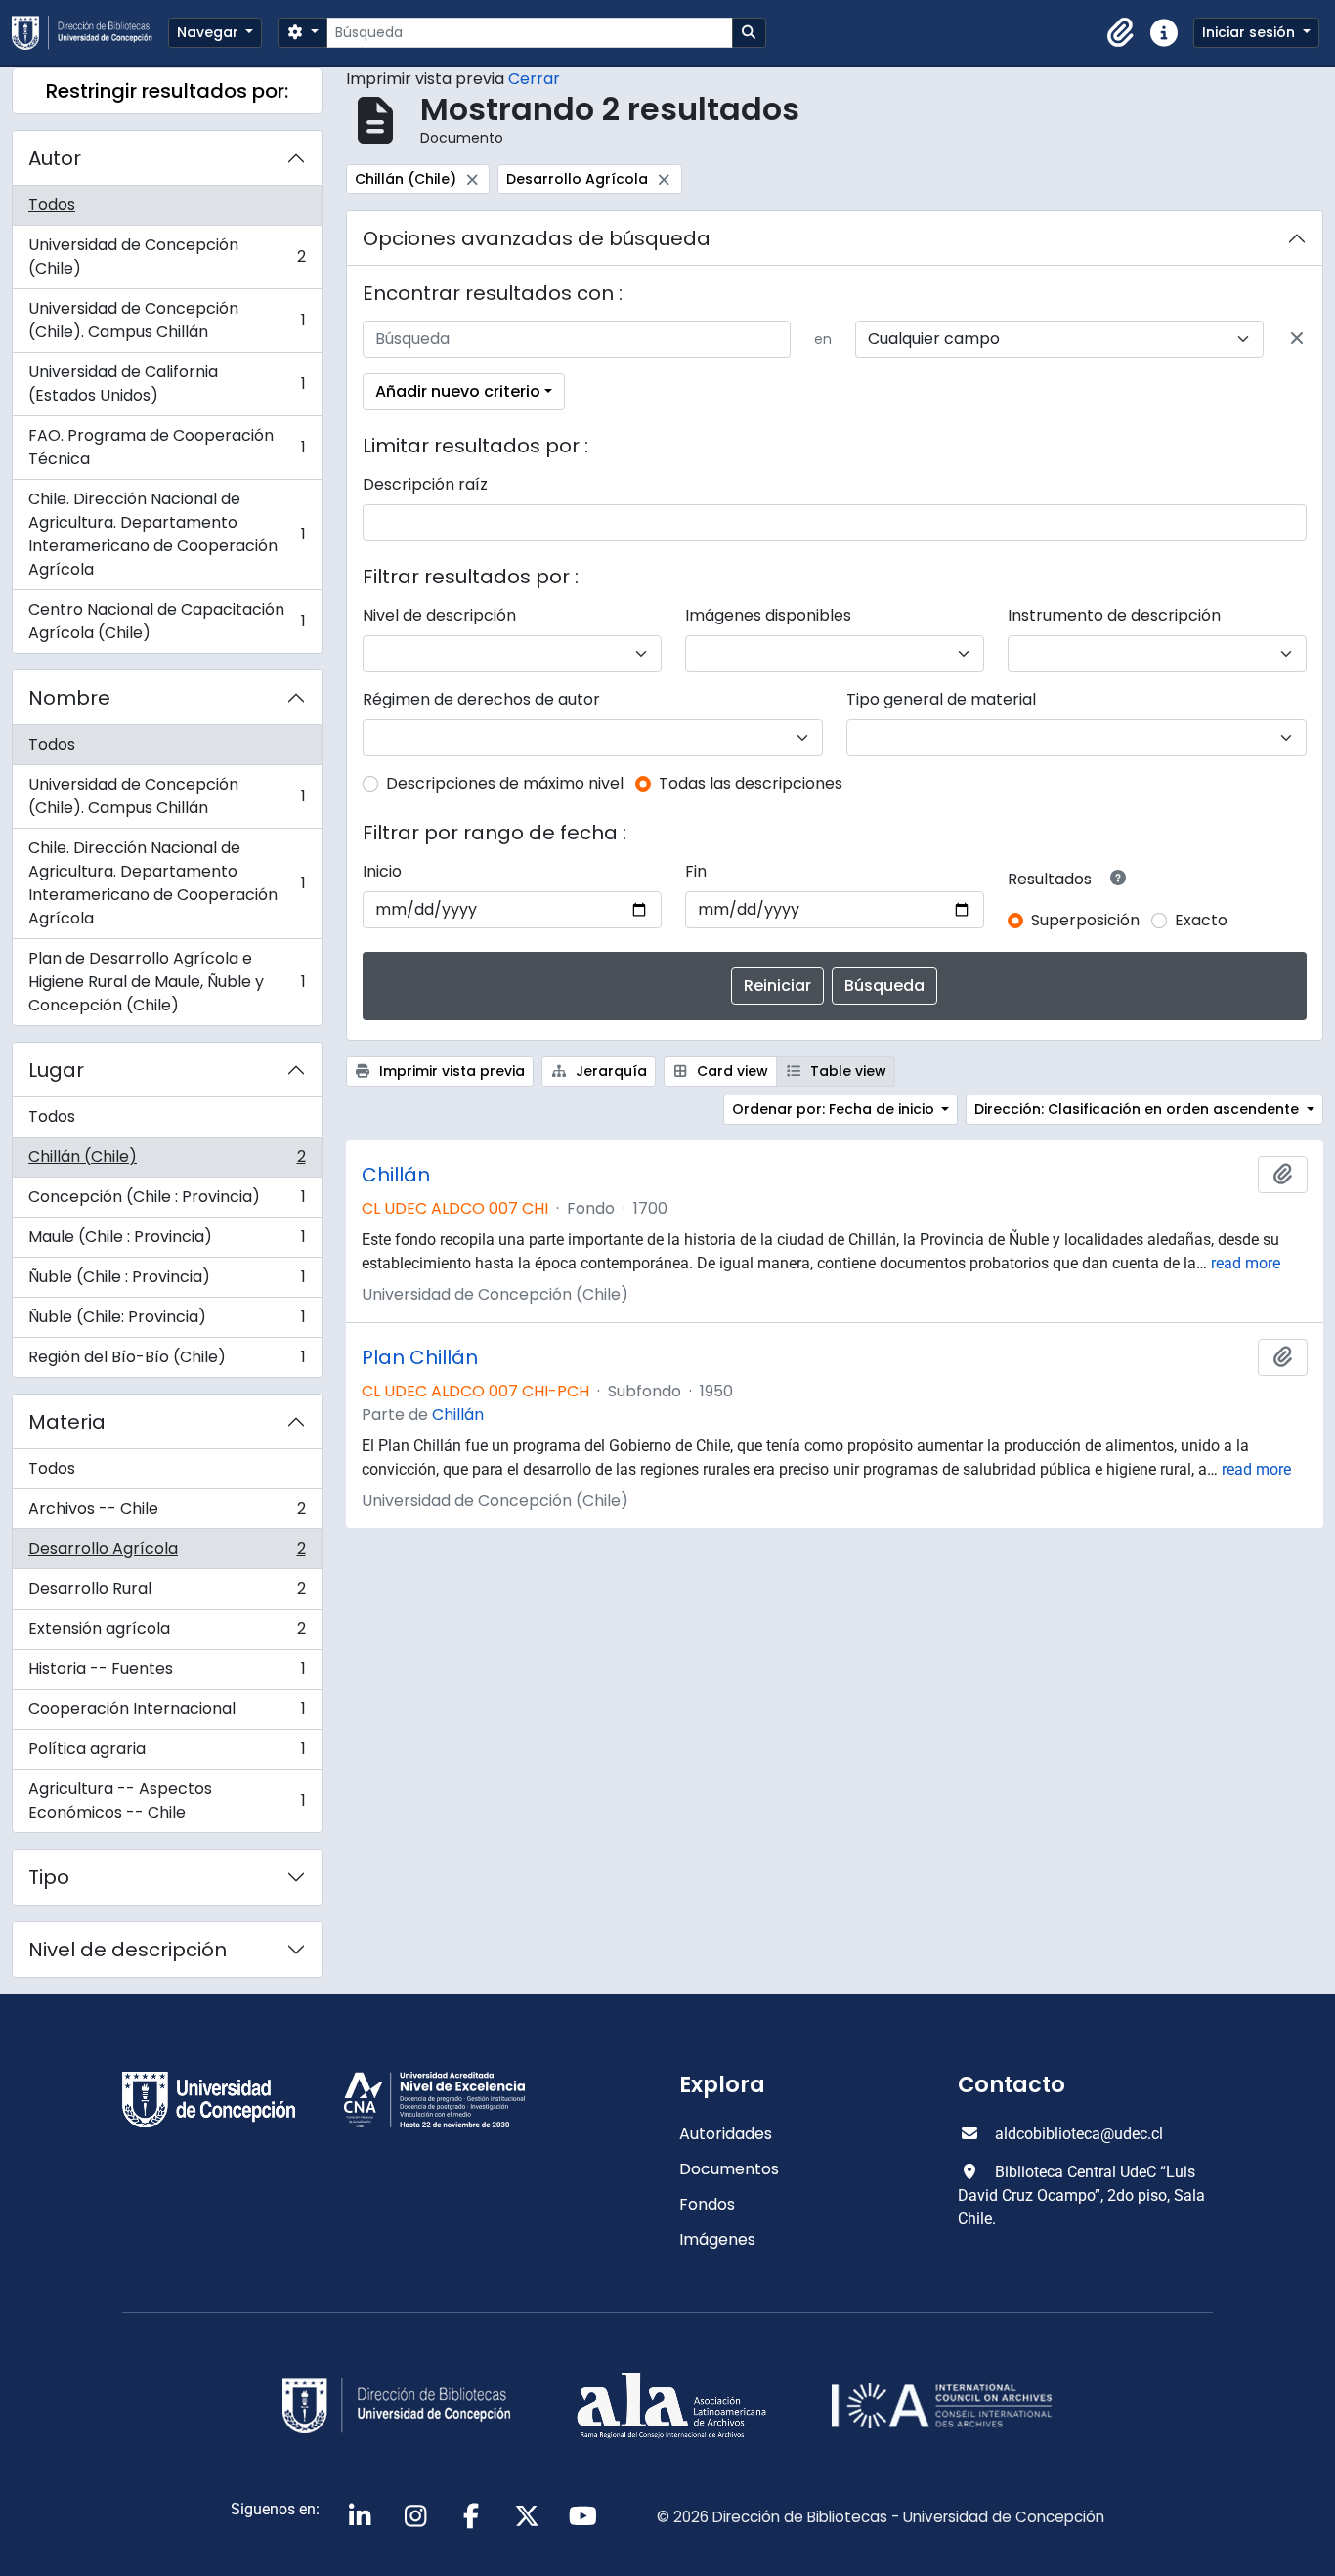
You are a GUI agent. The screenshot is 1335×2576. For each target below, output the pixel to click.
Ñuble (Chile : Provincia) (167, 1282)
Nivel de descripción (128, 1950)
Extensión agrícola (167, 1633)
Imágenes (717, 2239)
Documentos (729, 2169)
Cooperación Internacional (167, 1714)
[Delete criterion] (1297, 339)
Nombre (69, 698)
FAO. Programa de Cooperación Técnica (167, 447)
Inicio (382, 871)
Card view (731, 1071)
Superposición (1085, 920)
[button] (1121, 33)
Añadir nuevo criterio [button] (458, 391)
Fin (696, 871)
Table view (846, 1071)
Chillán (396, 1175)
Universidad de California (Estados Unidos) (167, 384)
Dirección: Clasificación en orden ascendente (1139, 1109)
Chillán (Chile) (167, 1161)
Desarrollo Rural (167, 1593)
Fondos (707, 2204)
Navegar (210, 32)
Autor (55, 158)
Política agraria (167, 1754)
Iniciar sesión (1250, 32)
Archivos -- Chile (167, 1513)
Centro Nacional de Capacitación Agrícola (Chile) (167, 621)
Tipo (49, 1877)
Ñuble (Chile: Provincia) (167, 1322)
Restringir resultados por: (167, 91)
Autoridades (726, 2134)
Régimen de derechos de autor (481, 699)
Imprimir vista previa (450, 1071)
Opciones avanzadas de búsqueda (537, 238)
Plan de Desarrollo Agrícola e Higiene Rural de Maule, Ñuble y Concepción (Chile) (167, 982)
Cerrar (534, 79)
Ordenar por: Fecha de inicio (835, 1109)
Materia (67, 1422)
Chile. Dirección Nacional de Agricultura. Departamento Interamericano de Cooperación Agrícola (167, 534)
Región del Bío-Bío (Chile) (167, 1361)
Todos (52, 205)
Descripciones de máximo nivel (505, 783)
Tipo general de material (941, 699)
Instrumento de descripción (1114, 615)
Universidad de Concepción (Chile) (167, 257)
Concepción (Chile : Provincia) (167, 1202)
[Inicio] (90, 33)
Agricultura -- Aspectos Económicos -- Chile (167, 1801)
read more (1246, 1263)
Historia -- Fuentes (167, 1674)
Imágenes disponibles (768, 615)
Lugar (56, 1070)
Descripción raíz (425, 484)
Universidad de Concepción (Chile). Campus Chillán (167, 320)
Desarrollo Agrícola (167, 1553)
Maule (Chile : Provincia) (167, 1242)
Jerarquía (609, 1071)
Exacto (1201, 920)
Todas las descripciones (751, 783)
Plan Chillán (420, 1357)
